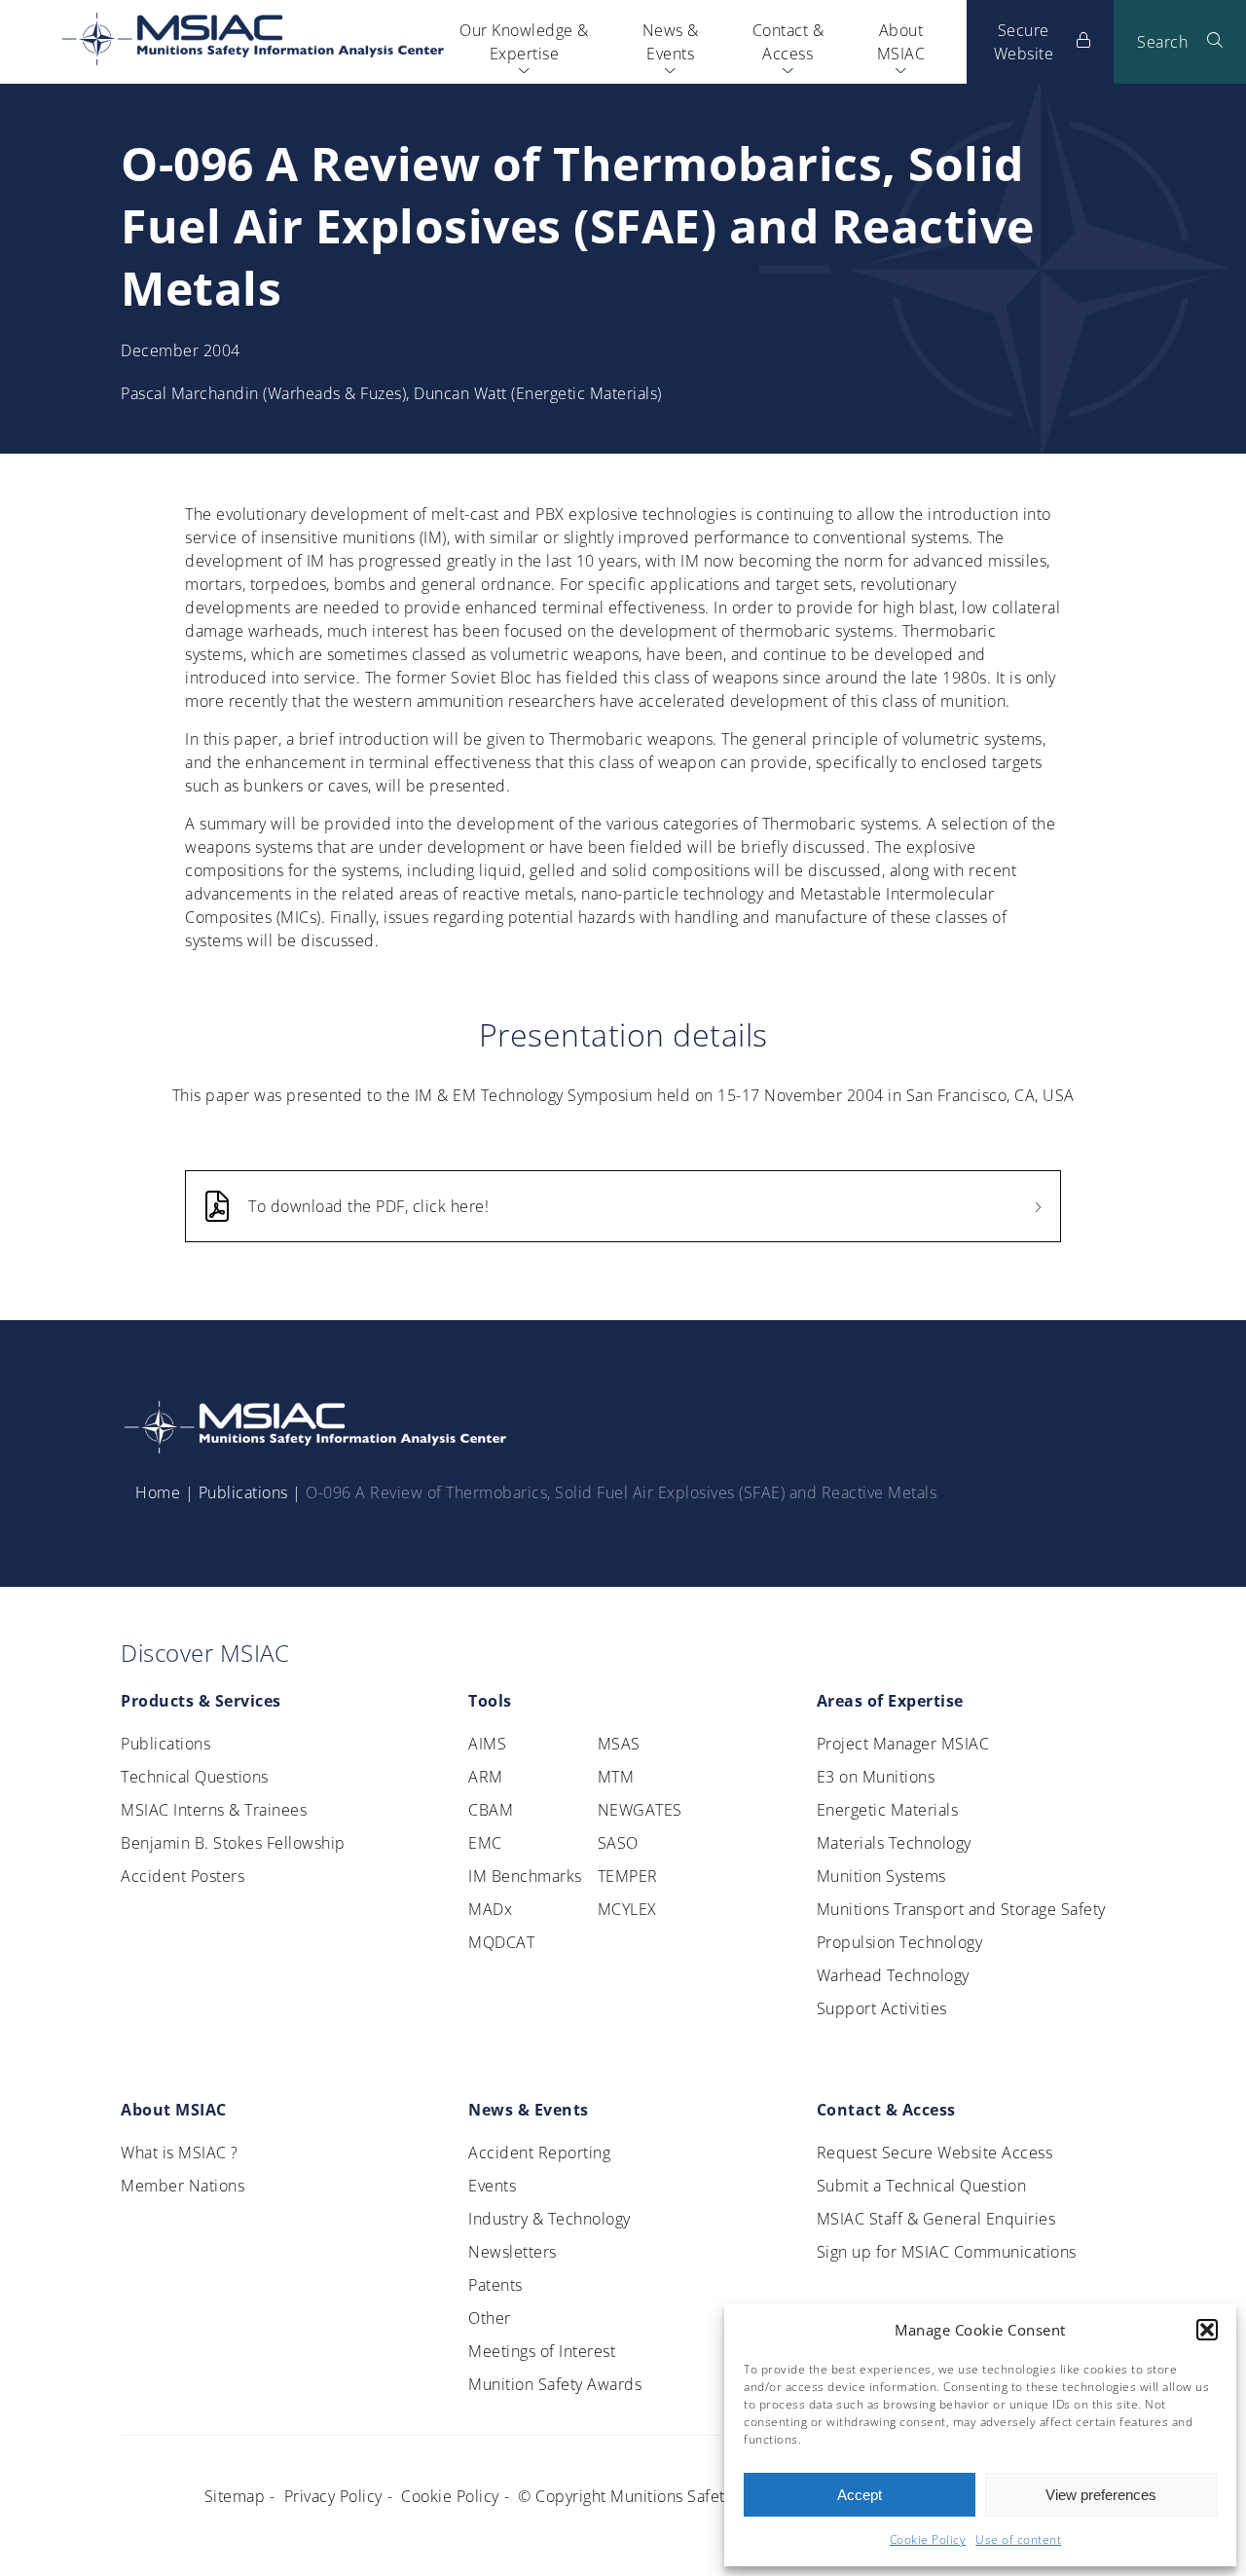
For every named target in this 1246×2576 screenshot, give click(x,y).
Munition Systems (881, 1876)
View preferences (1101, 2495)
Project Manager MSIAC (903, 1744)
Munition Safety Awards (555, 2384)
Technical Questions (195, 1777)
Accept (860, 2495)
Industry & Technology (550, 2219)
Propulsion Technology (900, 1942)
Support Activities (882, 2008)
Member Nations (183, 2186)
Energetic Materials (888, 1810)
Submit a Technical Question (922, 2186)
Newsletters (513, 2252)
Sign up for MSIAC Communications (947, 2252)
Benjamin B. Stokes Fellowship (233, 1843)
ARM (486, 1777)
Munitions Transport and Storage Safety (961, 1909)
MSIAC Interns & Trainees (214, 1810)
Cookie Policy (928, 2539)
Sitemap (235, 2496)
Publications (243, 1492)
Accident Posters (183, 1876)
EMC (485, 1843)
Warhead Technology (893, 1975)
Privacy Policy (333, 2496)
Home (158, 1492)
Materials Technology (894, 1843)
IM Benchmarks (525, 1876)
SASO (618, 1843)
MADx (490, 1909)
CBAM (491, 1810)
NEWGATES (640, 1810)
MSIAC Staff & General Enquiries (936, 2219)
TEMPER (628, 1876)
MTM (616, 1777)
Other (490, 2318)
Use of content (1018, 2539)
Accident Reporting (539, 2153)
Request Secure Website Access (935, 2153)
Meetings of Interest (542, 2351)
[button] (1207, 2330)
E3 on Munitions (876, 1777)
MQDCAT (501, 1942)
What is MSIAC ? (180, 2153)
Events (492, 2186)
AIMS (487, 1744)
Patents (495, 2285)
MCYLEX (627, 1909)
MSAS (619, 1744)
